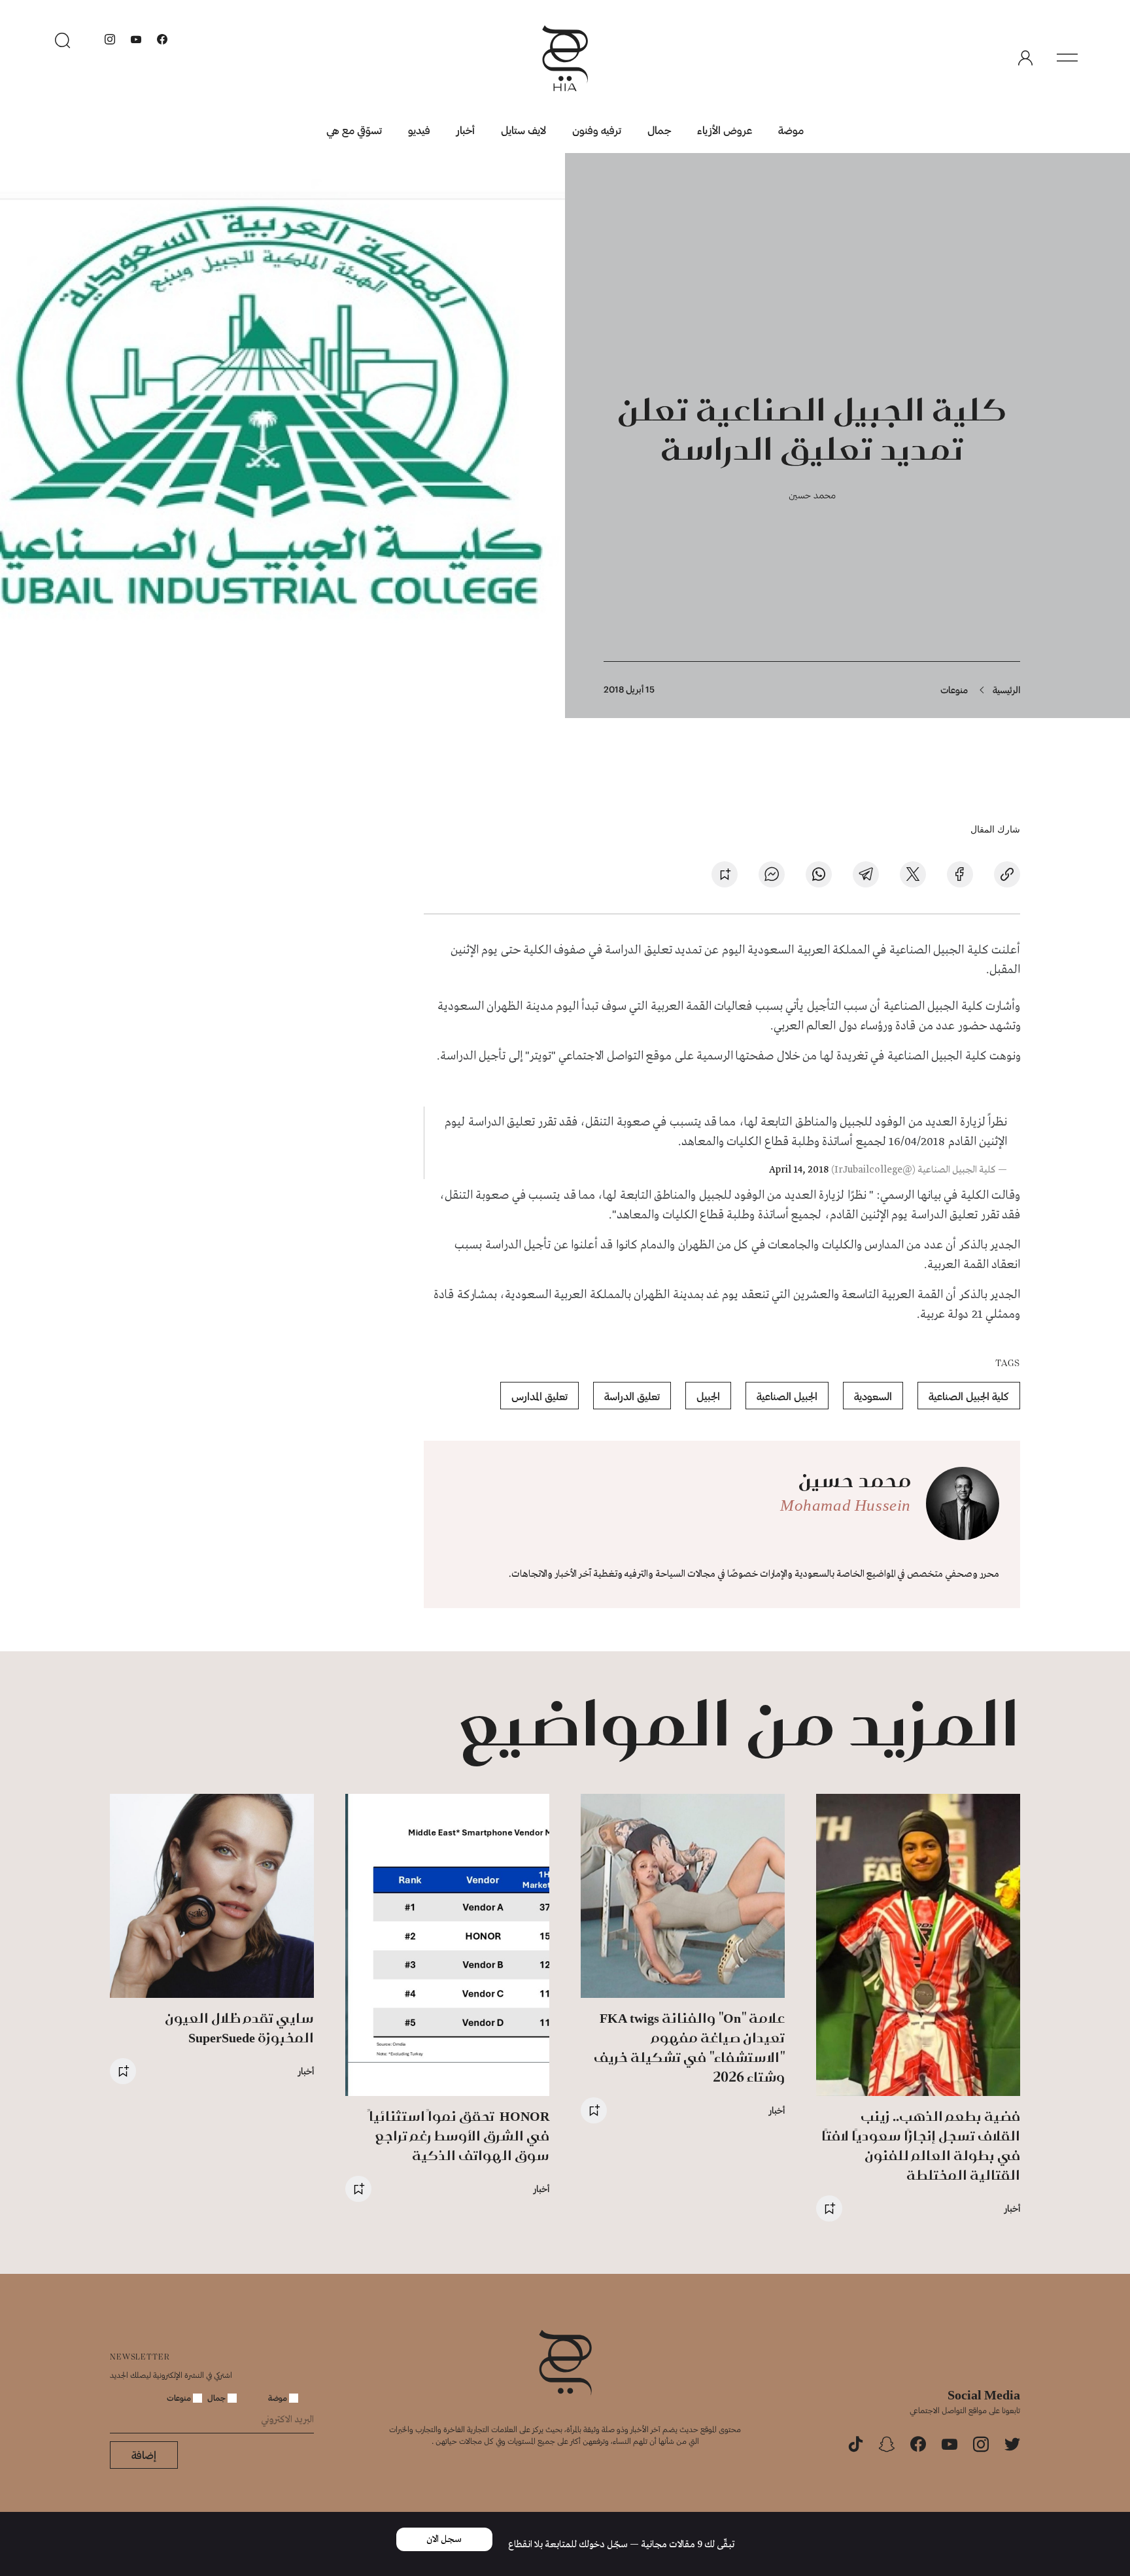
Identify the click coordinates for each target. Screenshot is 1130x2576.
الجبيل (708, 1396)
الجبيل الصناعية (787, 1396)
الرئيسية (1006, 690)
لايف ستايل (523, 130)
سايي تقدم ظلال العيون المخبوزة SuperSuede (239, 2028)
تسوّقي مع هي (354, 130)
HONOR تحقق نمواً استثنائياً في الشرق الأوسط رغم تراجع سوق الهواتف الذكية (459, 2136)
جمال (659, 130)
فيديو (419, 130)
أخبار (466, 130)
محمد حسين (812, 495)
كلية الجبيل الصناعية (969, 1396)
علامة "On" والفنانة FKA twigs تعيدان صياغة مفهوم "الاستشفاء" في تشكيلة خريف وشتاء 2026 (689, 2047)
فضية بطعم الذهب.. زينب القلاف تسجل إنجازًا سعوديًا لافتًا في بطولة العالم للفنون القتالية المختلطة (921, 2145)
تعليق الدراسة (632, 1396)
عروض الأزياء (725, 130)
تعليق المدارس (539, 1396)
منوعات (954, 690)
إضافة (144, 2455)
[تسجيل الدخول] (1025, 58)
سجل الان (444, 2539)
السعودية (873, 1396)
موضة (791, 130)
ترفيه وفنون (597, 130)
